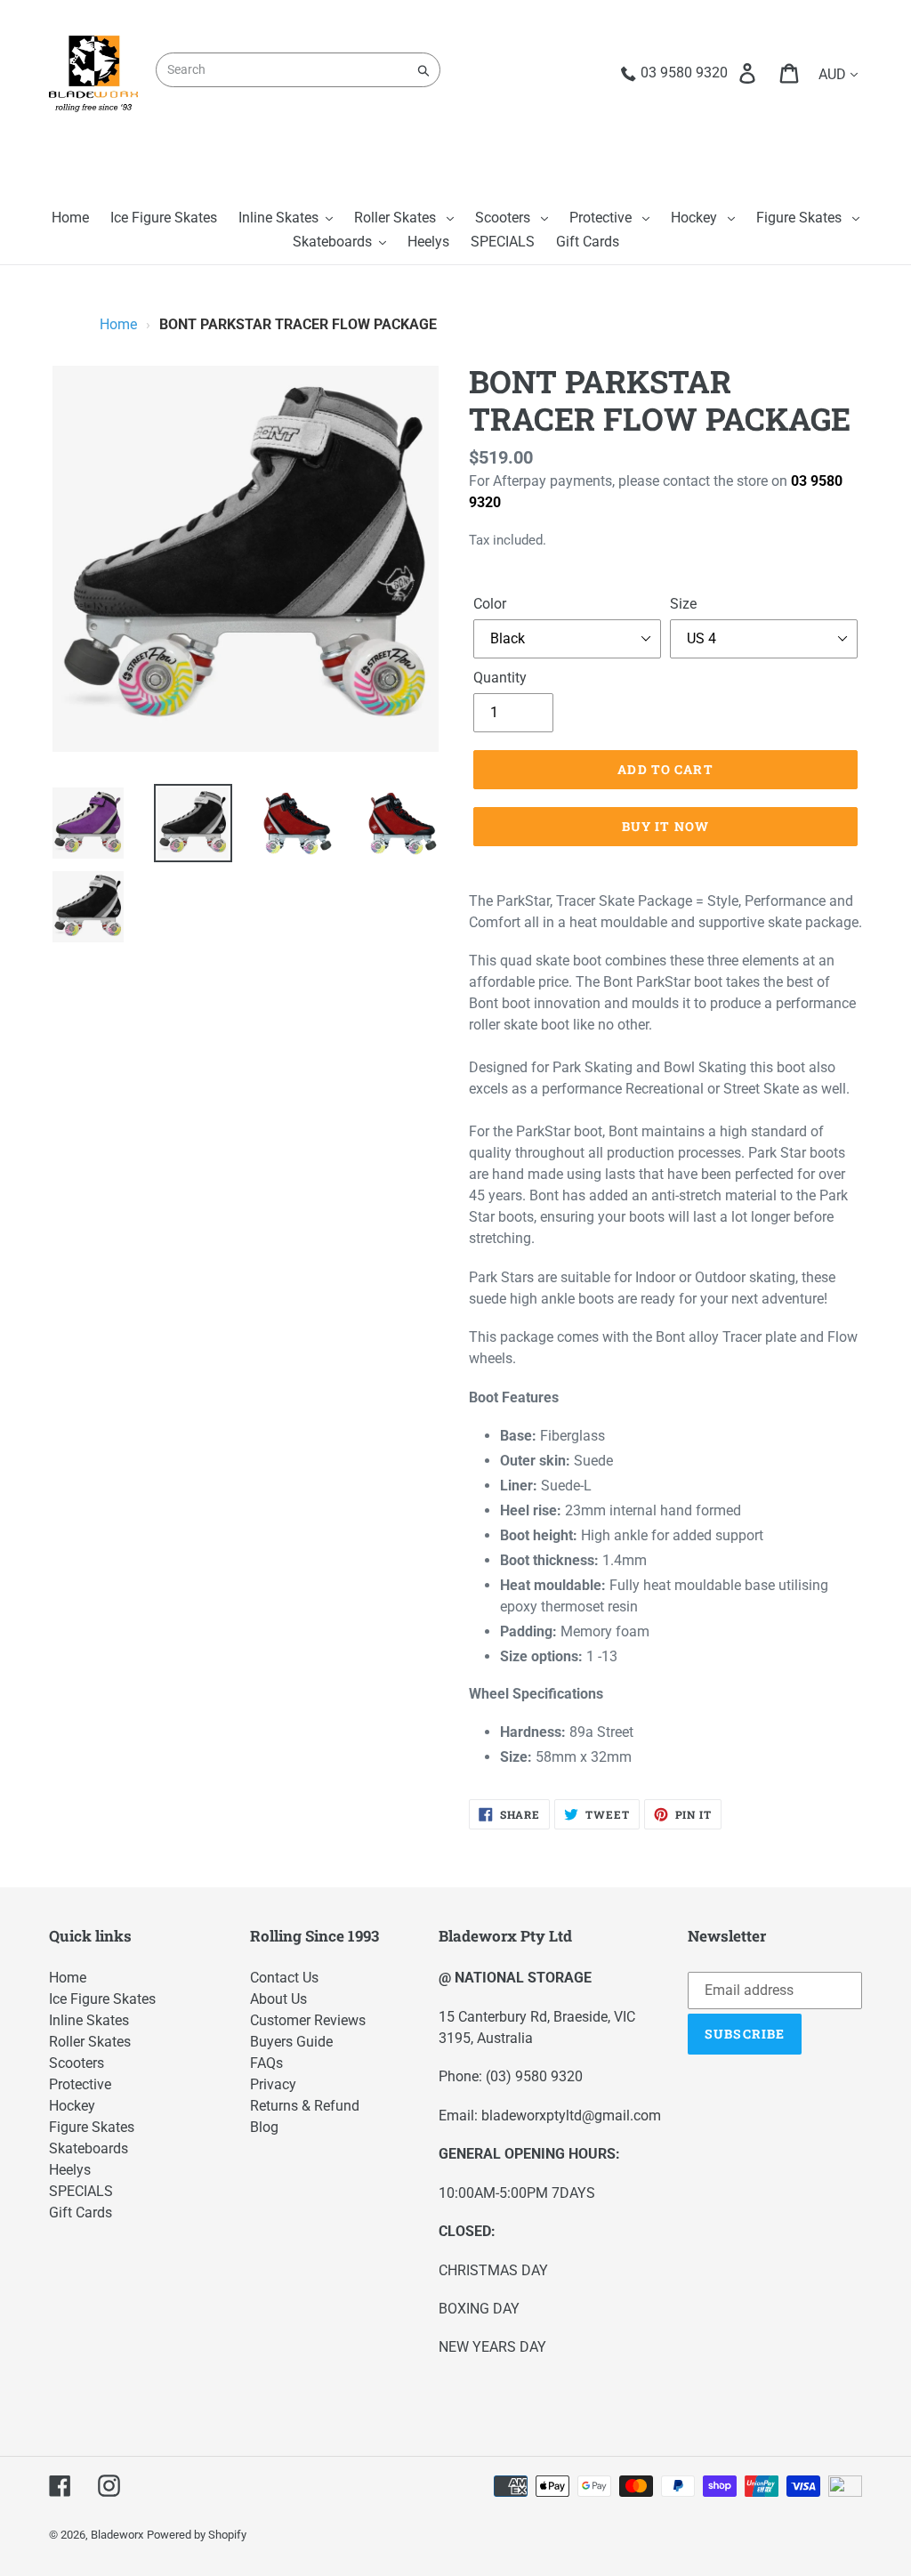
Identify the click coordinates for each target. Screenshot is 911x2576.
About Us (278, 1999)
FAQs (266, 2063)
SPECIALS (81, 2191)
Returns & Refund (305, 2106)
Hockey (72, 2106)
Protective (80, 2084)
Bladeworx (117, 2535)
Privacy (273, 2084)
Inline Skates (89, 2020)
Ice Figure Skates (102, 1999)
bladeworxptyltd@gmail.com (571, 2116)
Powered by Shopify (197, 2535)
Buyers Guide (291, 2042)
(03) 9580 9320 (534, 2076)
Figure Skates (92, 2127)
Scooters (77, 2063)
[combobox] (298, 70)
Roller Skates (90, 2042)
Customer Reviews (308, 2020)
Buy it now (665, 826)
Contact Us (284, 1978)
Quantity (500, 678)
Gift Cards (81, 2213)
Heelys (70, 2170)
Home (118, 324)
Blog (264, 2127)
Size (683, 604)
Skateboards (89, 2148)
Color (490, 604)
